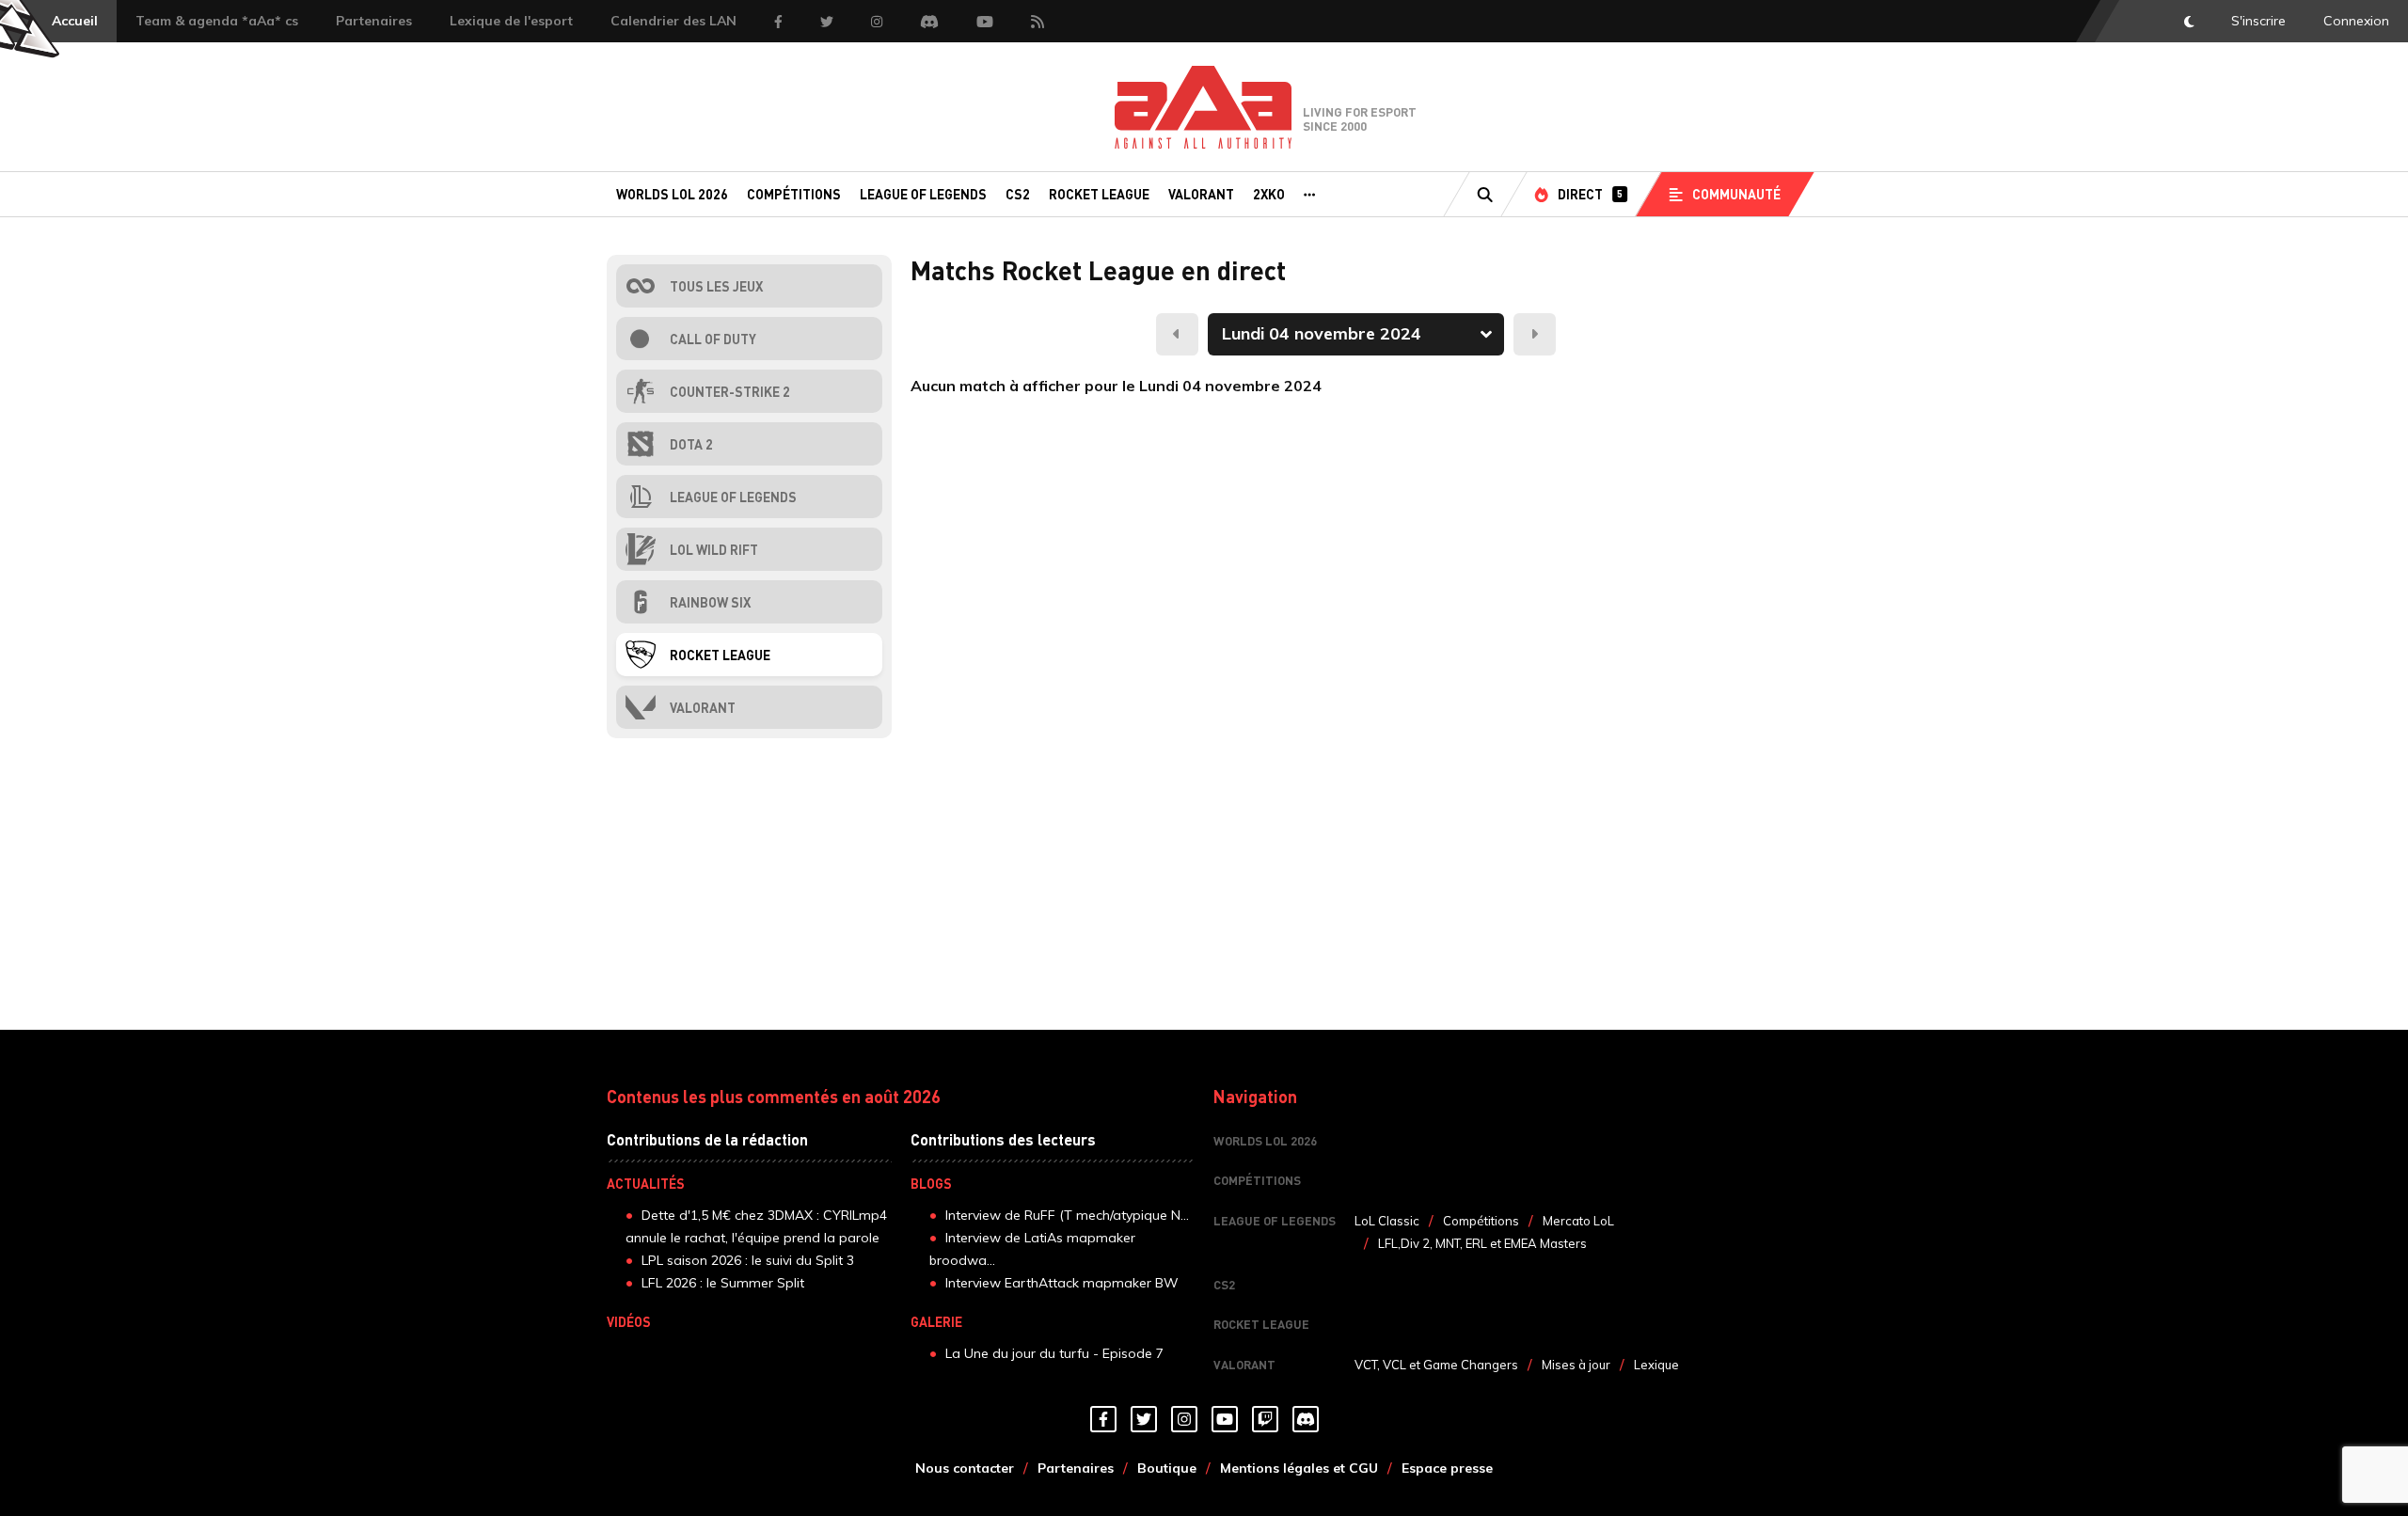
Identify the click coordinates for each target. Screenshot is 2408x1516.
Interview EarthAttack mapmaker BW (1062, 1283)
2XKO (1269, 194)
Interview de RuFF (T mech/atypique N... (1067, 1215)
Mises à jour (1576, 1365)
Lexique (1656, 1365)
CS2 (1018, 194)
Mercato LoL (1578, 1221)
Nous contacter (965, 1468)
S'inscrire (2258, 21)
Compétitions (794, 194)
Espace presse (1447, 1468)
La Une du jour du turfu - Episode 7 (1054, 1353)
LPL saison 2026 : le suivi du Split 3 (748, 1260)
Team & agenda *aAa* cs (217, 21)
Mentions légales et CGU (1299, 1468)
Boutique (1167, 1468)
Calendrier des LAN (673, 21)
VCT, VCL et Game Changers (1436, 1365)
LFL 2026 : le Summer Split (723, 1283)
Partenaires (374, 21)
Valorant (1201, 194)
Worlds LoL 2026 (672, 194)
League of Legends (923, 194)
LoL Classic (1387, 1221)
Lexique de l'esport (511, 21)
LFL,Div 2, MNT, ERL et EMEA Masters (1482, 1243)
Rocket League (1099, 194)
